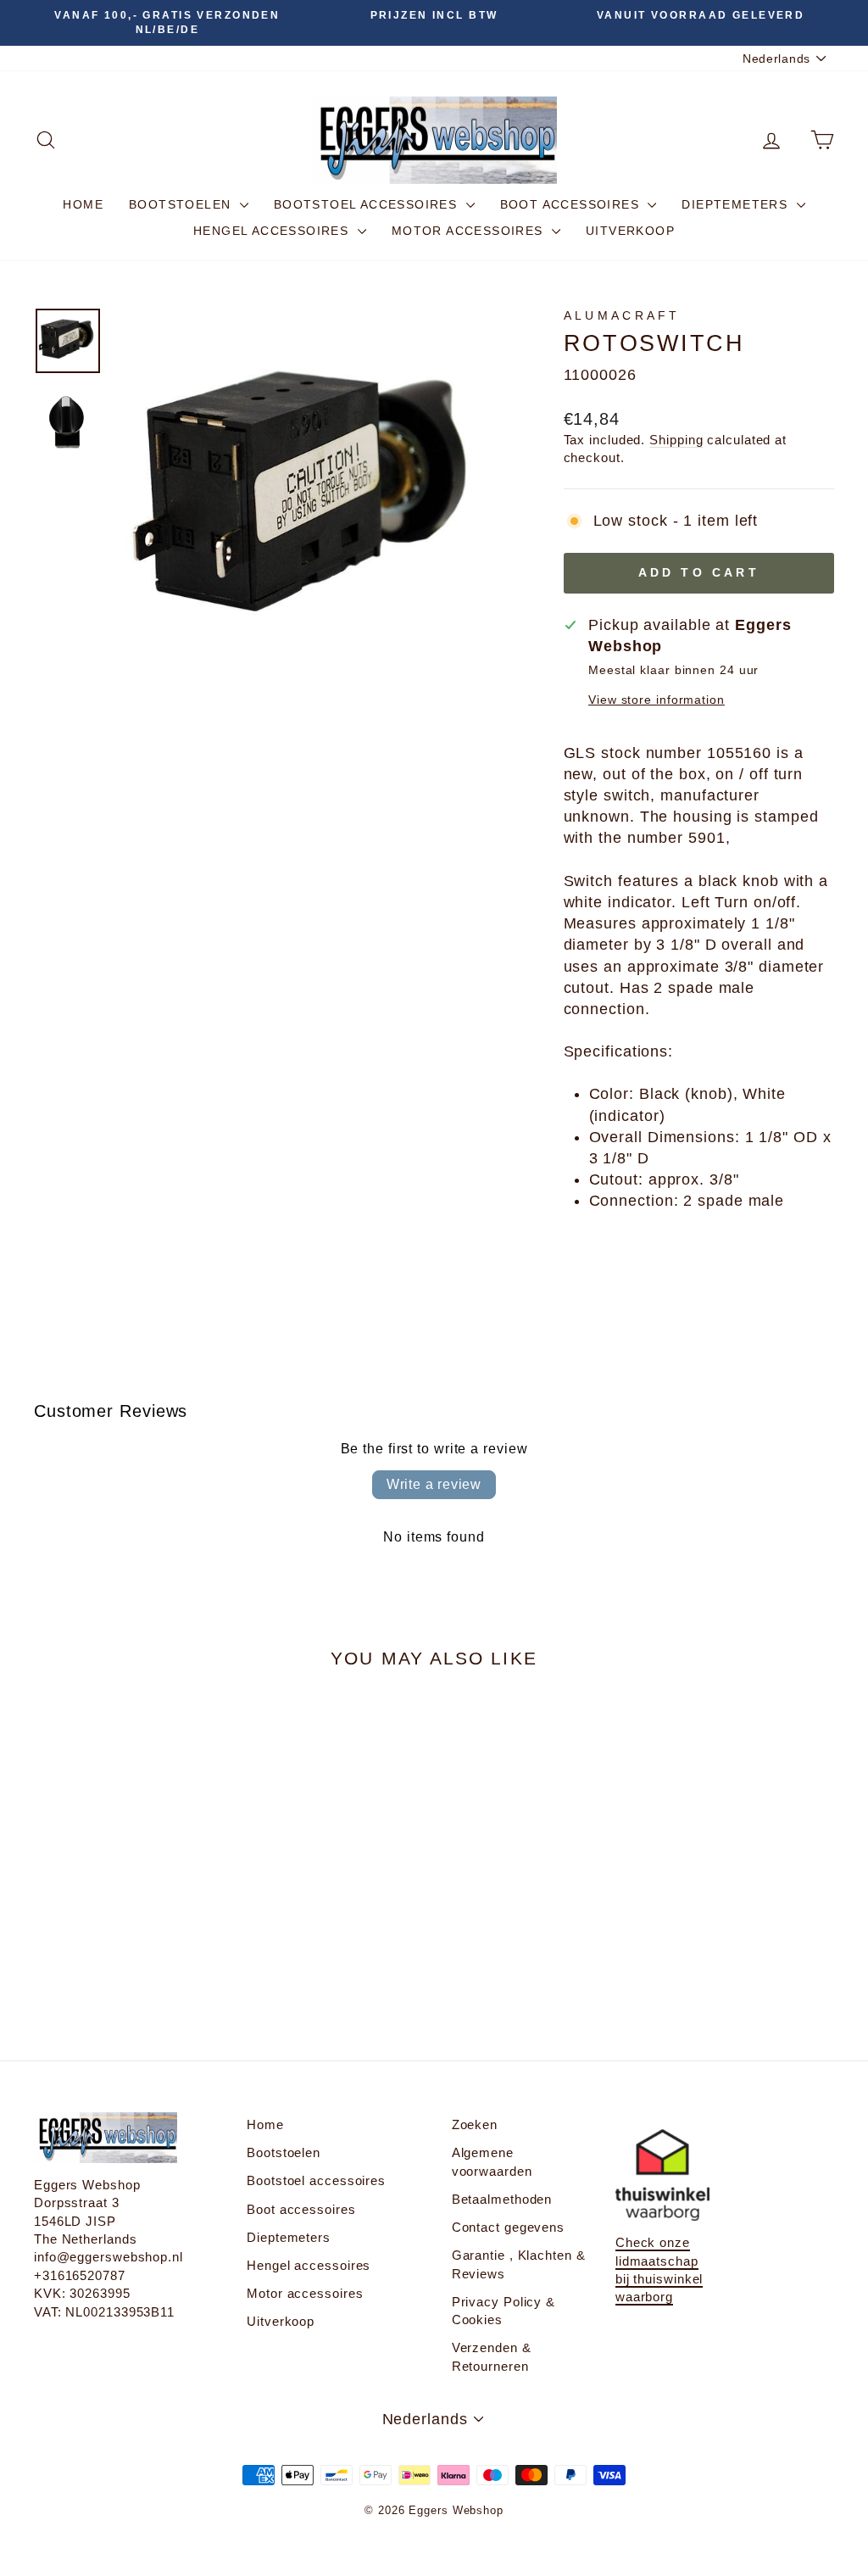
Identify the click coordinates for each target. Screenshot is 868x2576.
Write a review (434, 1484)
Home (83, 204)
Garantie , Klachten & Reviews (519, 2264)
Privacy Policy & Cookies (504, 2311)
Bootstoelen (182, 204)
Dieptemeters (737, 204)
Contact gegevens (508, 2227)
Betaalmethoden (502, 2199)
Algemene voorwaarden (492, 2161)
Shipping (676, 440)
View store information (657, 700)
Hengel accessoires (273, 231)
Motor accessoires (470, 231)
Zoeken (475, 2124)
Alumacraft (622, 315)
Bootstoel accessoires (368, 204)
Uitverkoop (630, 231)
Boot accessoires (572, 204)
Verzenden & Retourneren (492, 2356)
